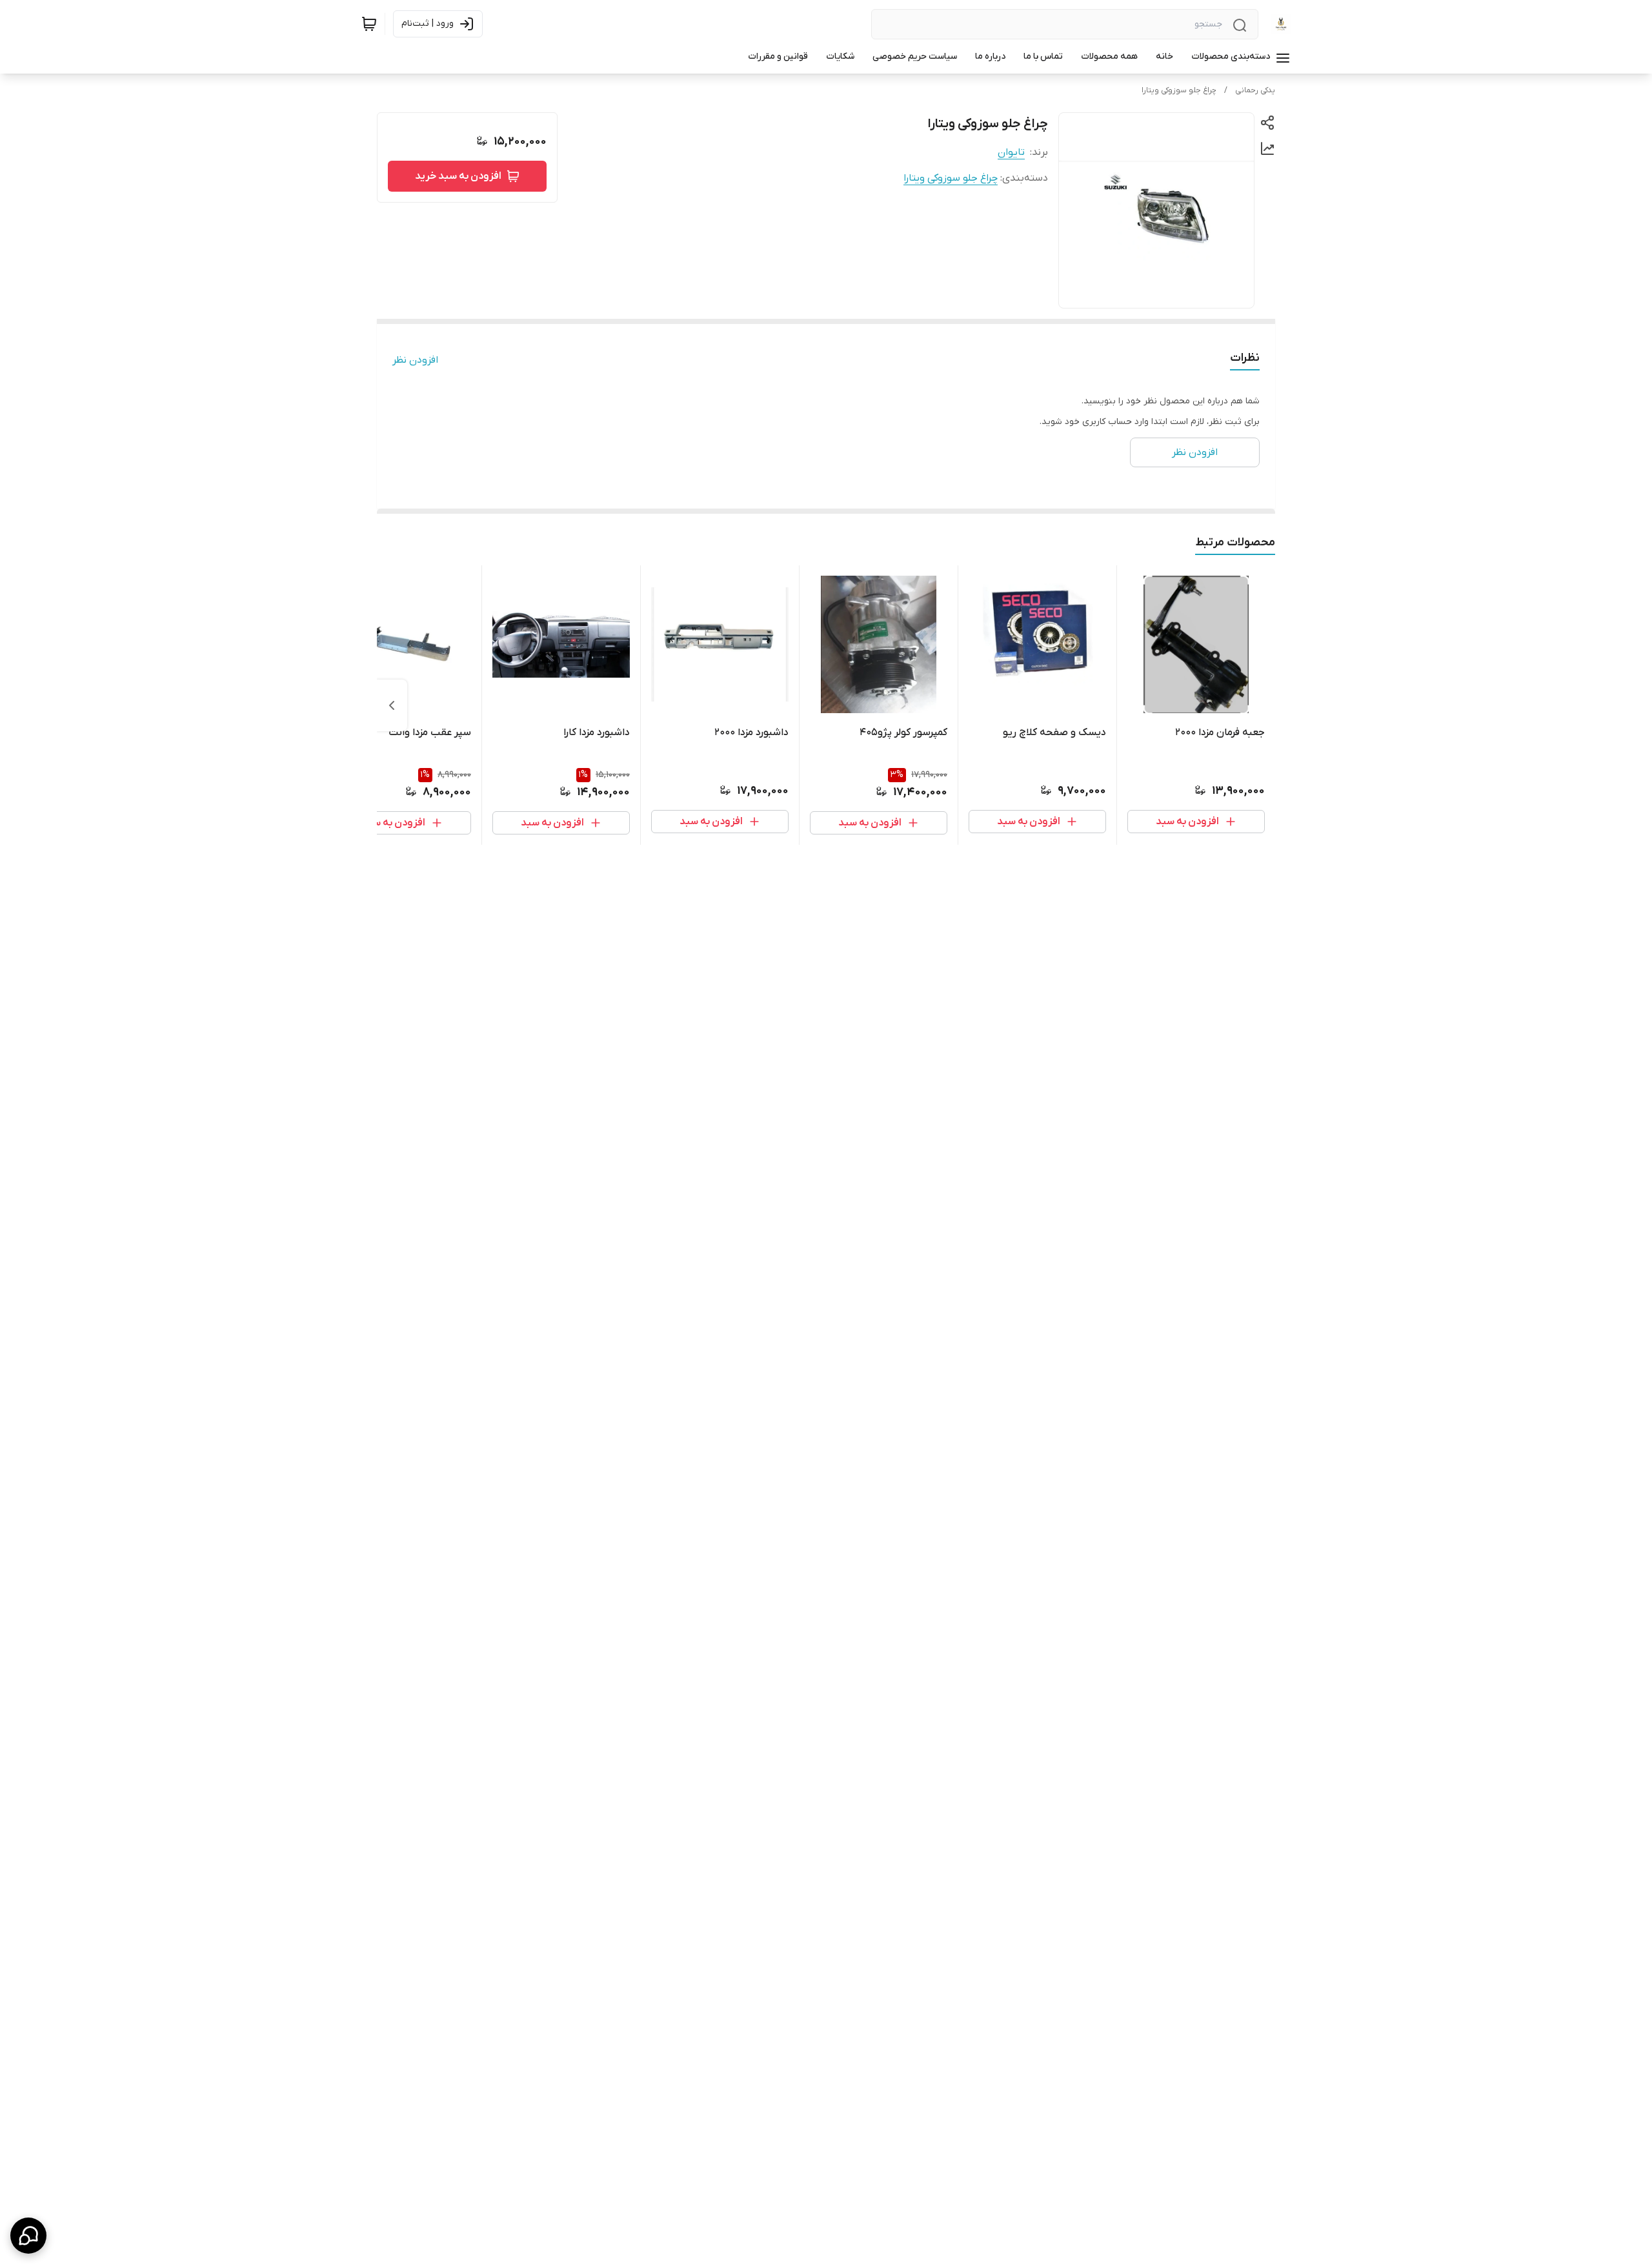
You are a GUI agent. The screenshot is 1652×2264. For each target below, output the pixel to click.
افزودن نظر (415, 360)
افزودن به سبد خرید (458, 176)
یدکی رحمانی (1255, 90)
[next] (392, 705)
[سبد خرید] (369, 24)
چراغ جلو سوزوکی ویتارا (1179, 90)
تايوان (1011, 152)
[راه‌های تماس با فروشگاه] (28, 2236)
